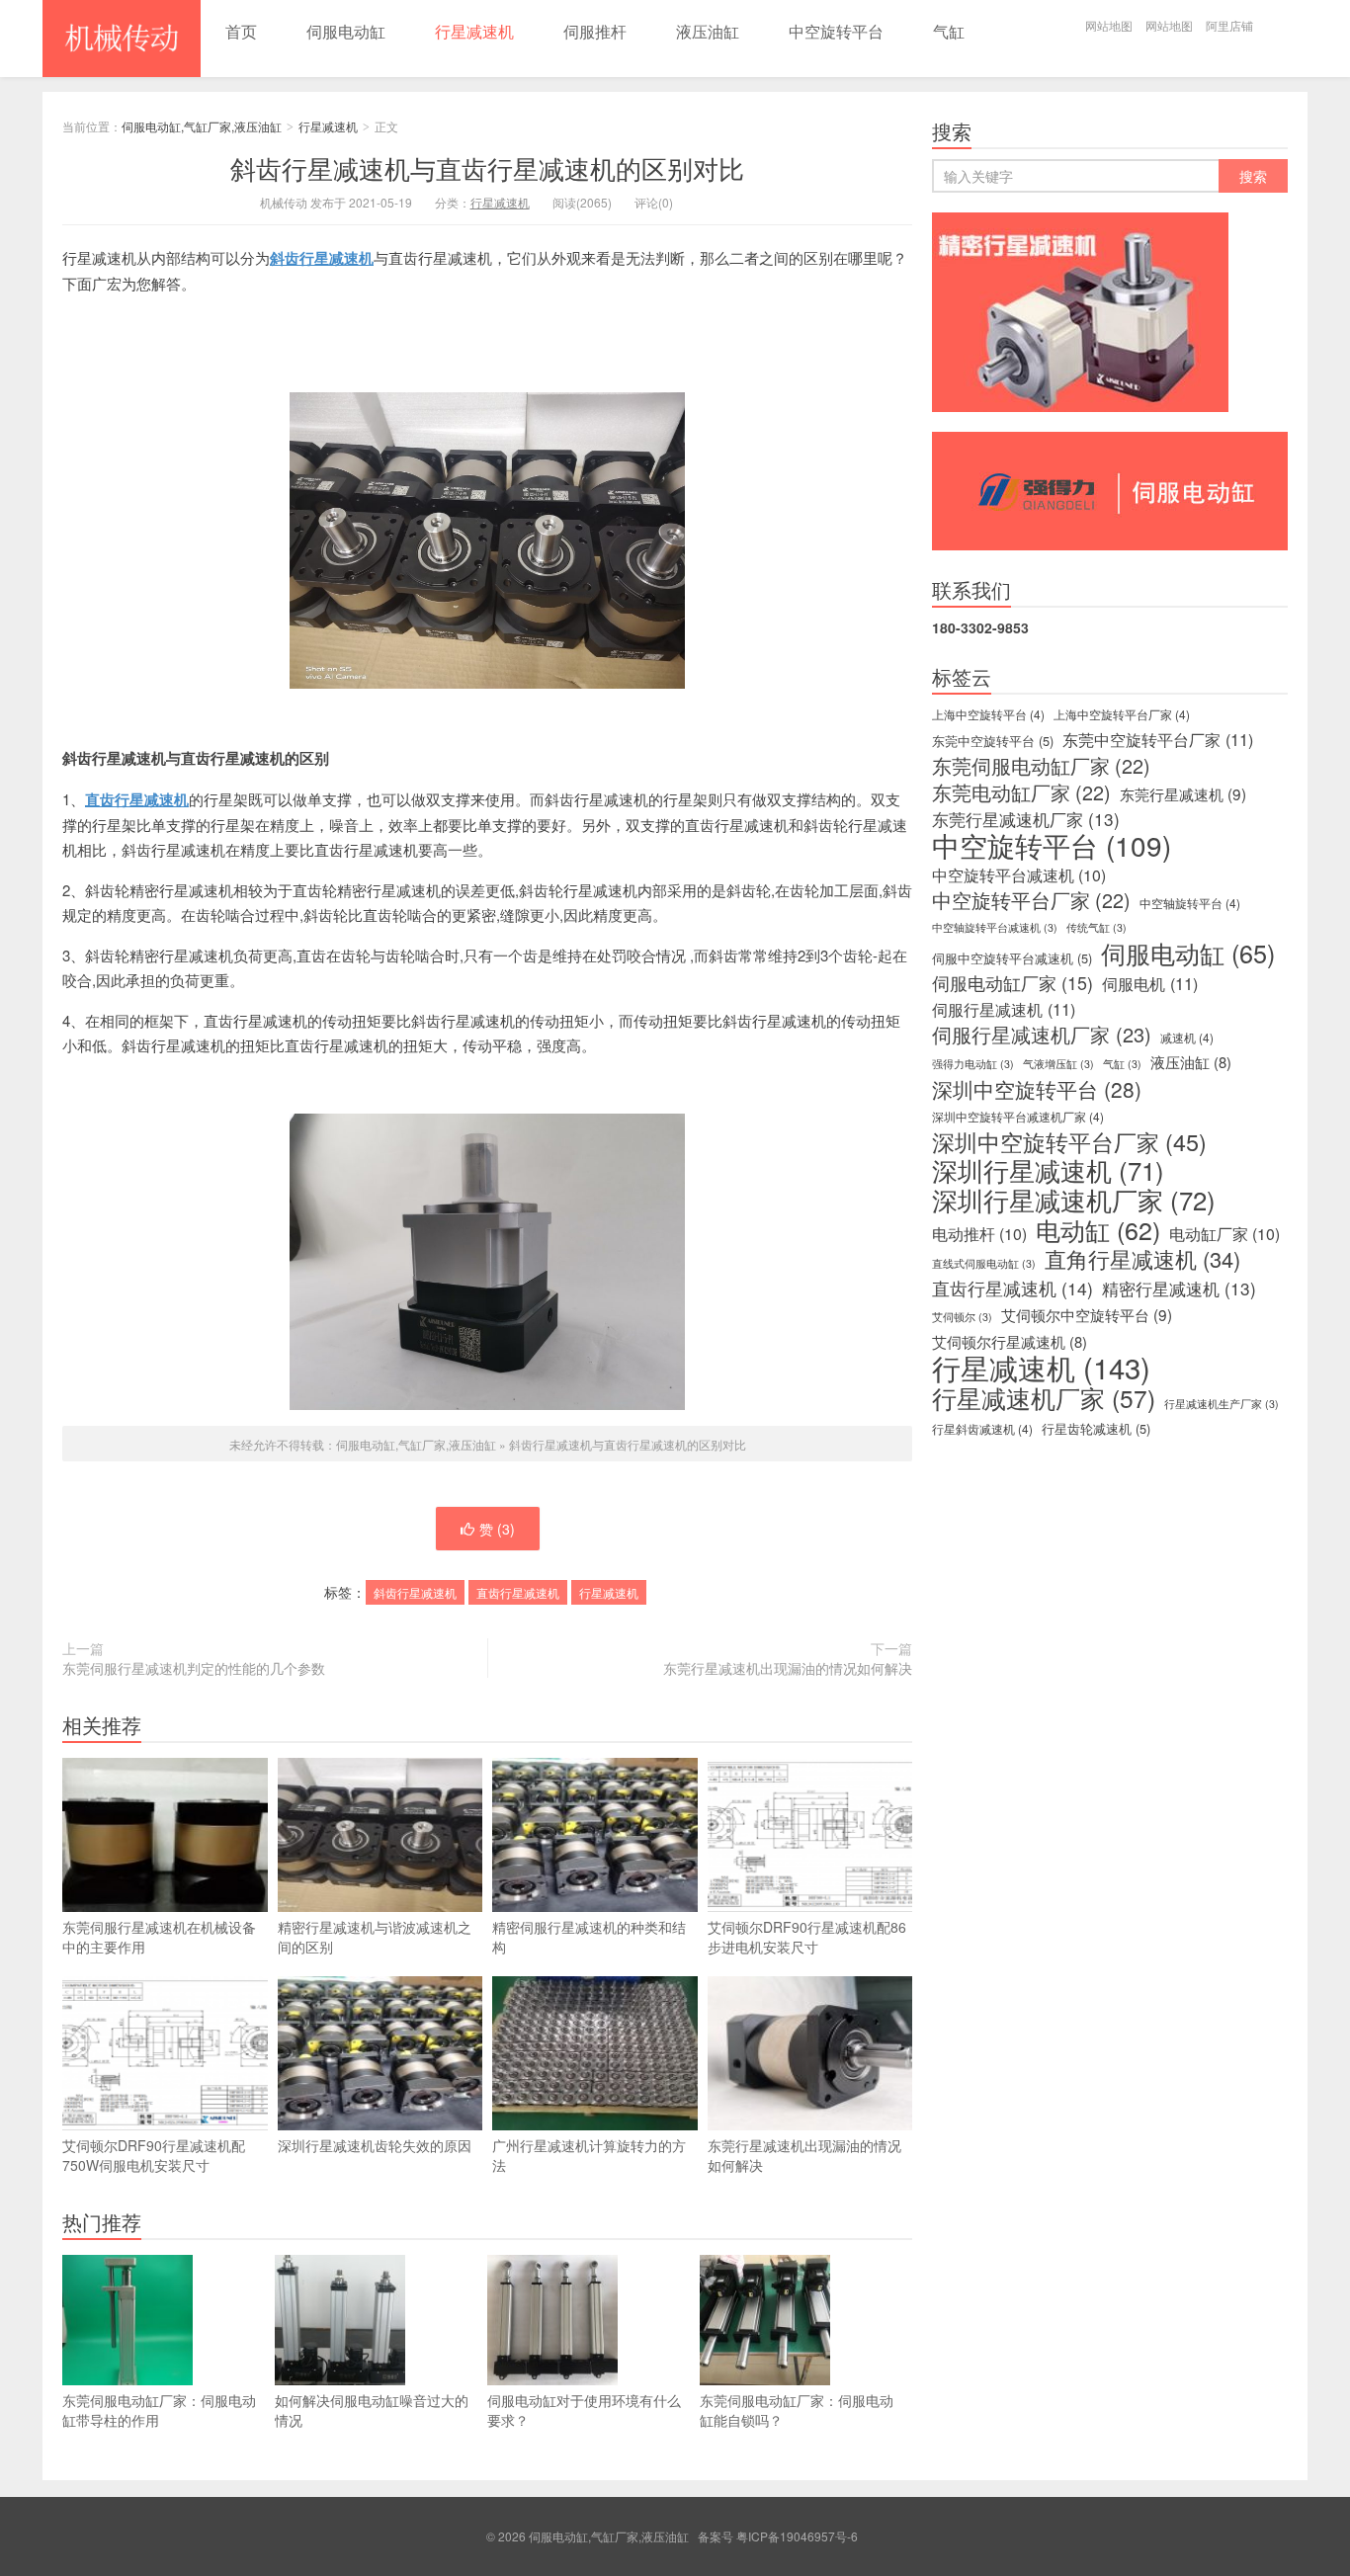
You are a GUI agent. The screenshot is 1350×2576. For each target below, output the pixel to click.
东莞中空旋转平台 (993, 741)
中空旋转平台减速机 (1019, 875)
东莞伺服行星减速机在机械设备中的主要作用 (159, 1937)
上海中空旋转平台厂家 (1122, 714)
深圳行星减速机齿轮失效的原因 (375, 2145)
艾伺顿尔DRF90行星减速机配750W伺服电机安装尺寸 (154, 2155)
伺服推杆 (595, 31)
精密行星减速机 (1179, 1288)
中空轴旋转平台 (1190, 903)
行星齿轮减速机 (1096, 1428)
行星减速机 (474, 31)
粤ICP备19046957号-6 (797, 2536)
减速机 (1187, 1037)
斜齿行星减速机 (322, 258)
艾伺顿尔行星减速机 (1010, 1342)
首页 (241, 31)
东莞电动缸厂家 (1021, 792)
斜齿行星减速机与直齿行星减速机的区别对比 (487, 167)
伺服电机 (1150, 983)
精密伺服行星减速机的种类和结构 (589, 1937)
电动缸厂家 (1224, 1234)
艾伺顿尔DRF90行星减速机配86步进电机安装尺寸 (807, 1937)
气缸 (949, 31)
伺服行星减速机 (1004, 1009)
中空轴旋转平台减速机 (995, 927)
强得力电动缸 (973, 1064)
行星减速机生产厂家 (1222, 1404)
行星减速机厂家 (1044, 1398)
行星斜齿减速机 (982, 1428)
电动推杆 (979, 1234)
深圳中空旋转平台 (1037, 1089)
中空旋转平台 (836, 31)
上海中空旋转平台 (988, 714)
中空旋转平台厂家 (1031, 900)
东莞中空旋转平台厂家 (1158, 739)
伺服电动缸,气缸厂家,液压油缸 (122, 39)
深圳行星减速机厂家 (1074, 1200)
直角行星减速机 (1142, 1259)
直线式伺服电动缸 (984, 1263)
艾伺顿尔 (962, 1317)
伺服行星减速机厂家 (1042, 1035)
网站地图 (1109, 25)
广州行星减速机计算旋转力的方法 (589, 2155)
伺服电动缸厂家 (1012, 983)
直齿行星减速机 (518, 1592)
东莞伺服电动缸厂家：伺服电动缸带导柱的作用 (159, 2410)
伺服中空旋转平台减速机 (1012, 958)
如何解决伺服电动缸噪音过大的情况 (372, 2410)
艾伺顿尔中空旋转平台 (1087, 1314)
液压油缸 (708, 31)
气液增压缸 (1058, 1064)
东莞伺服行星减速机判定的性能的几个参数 (194, 1668)
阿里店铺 (1229, 25)
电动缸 (1098, 1229)
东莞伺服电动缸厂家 (1041, 766)
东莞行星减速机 (1183, 793)
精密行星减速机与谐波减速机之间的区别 (375, 1937)
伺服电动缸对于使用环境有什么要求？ (584, 2410)
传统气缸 (1097, 927)
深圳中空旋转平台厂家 (1069, 1141)
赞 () (497, 1529)
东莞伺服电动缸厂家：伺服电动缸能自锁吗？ (797, 2410)
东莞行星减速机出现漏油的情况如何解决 (788, 1668)
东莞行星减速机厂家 (1026, 819)
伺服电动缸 (346, 31)
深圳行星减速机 (1048, 1170)
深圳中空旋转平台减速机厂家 (1018, 1116)
